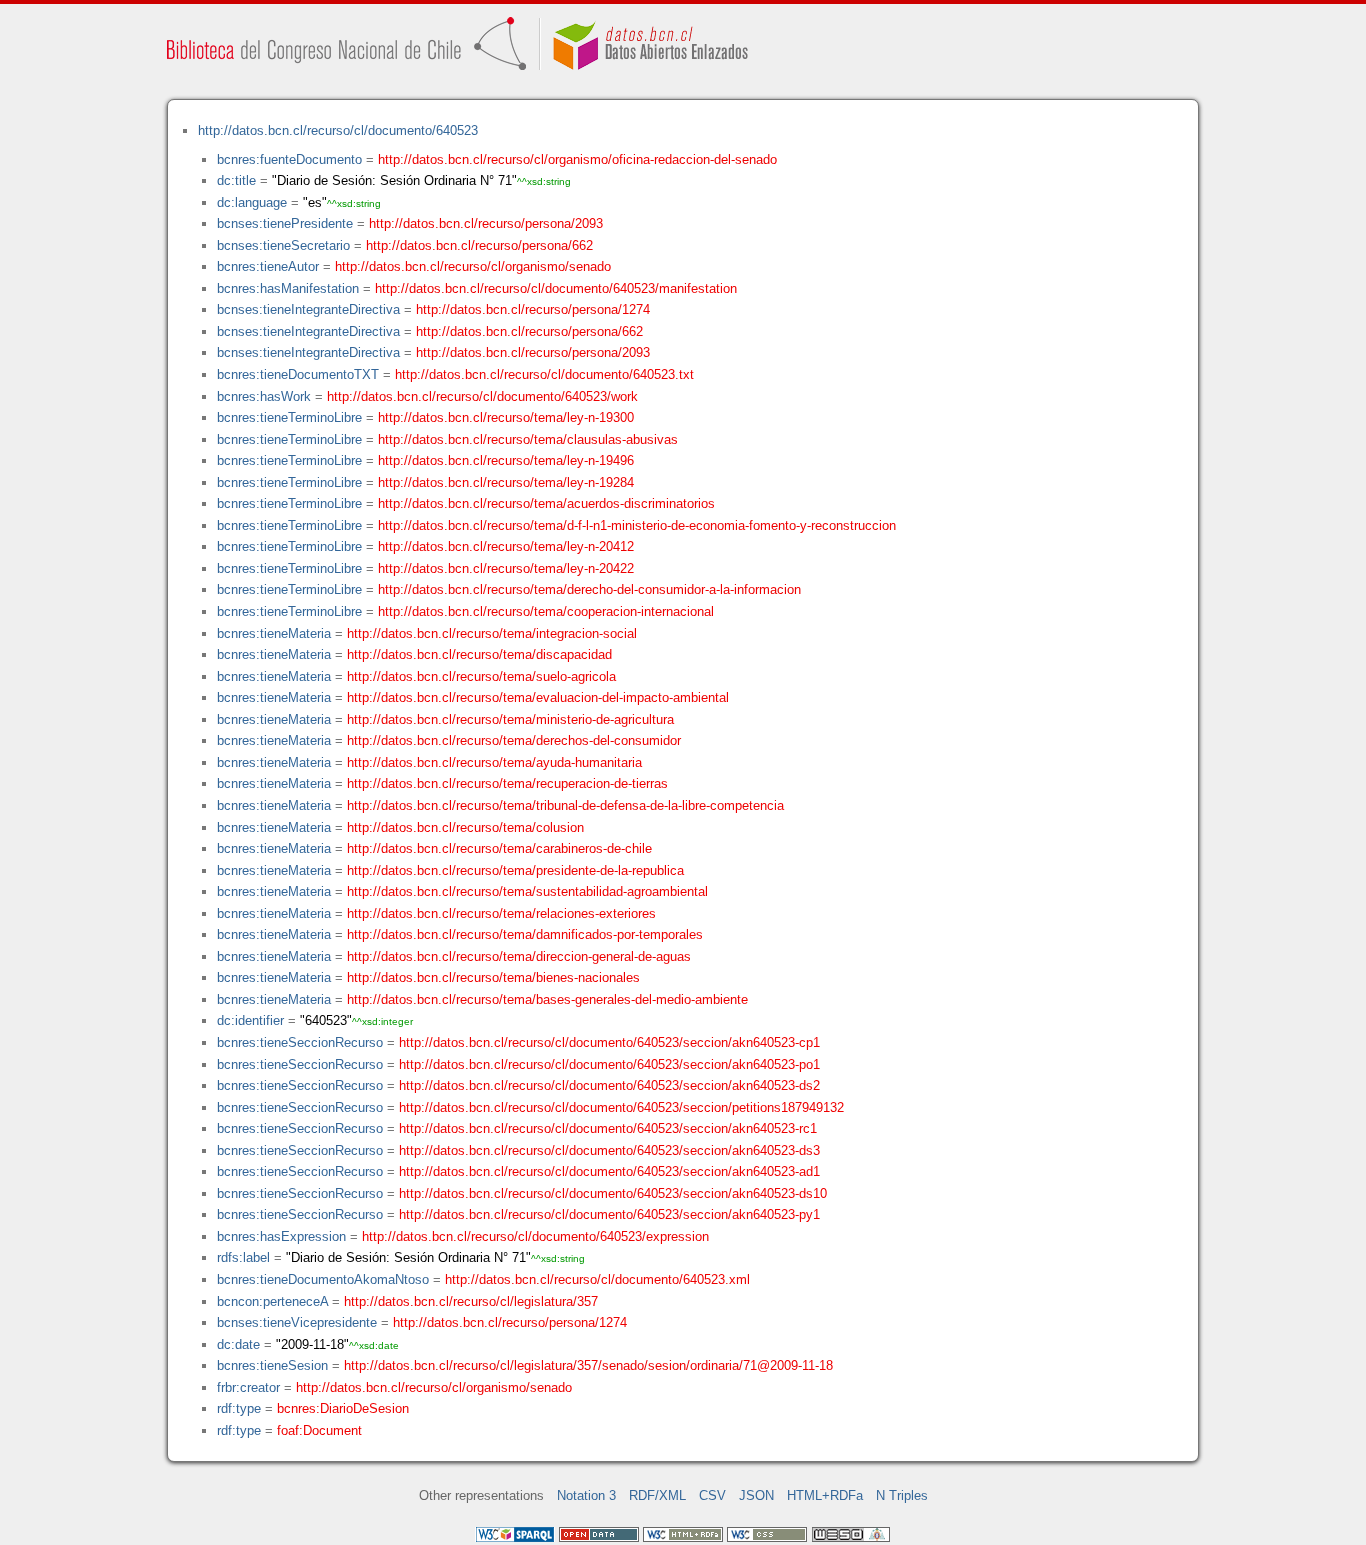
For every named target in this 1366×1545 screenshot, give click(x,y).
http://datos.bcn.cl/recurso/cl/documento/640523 (338, 130)
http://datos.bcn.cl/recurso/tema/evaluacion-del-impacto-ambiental (538, 697)
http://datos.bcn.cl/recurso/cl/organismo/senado (473, 266)
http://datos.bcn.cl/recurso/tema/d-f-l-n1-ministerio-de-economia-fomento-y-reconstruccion (637, 525)
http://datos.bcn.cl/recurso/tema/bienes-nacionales (493, 977)
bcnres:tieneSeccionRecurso (300, 1042)
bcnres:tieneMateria (274, 633)
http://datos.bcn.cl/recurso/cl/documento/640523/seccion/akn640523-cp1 (609, 1042)
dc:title (236, 180)
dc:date (238, 1344)
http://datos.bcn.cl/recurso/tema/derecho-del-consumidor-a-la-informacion (589, 589)
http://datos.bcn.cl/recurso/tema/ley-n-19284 (506, 482)
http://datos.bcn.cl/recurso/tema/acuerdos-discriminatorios (546, 503)
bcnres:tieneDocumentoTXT (298, 374)
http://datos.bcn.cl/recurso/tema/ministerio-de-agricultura (510, 719)
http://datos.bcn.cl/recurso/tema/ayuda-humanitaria (494, 762)
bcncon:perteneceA (272, 1301)
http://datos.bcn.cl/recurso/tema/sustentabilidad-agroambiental (527, 891)
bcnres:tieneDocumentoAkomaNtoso (323, 1279)
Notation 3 (586, 1495)
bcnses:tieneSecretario (283, 245)
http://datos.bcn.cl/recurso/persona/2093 (486, 223)
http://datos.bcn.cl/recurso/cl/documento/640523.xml (597, 1279)
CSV (712, 1495)
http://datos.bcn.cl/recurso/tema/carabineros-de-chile (499, 848)
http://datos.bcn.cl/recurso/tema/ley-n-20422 (506, 568)
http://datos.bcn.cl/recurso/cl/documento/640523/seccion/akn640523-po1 (609, 1064)
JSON (756, 1495)
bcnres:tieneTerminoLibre (289, 417)
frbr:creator (248, 1387)
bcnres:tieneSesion (272, 1365)
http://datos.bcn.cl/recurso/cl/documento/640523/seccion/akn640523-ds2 (609, 1085)
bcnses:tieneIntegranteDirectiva (308, 309)
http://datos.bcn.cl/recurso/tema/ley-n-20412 (506, 546)
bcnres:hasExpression (281, 1236)
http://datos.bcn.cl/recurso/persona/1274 (533, 309)
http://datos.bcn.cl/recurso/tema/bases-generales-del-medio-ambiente (547, 999)
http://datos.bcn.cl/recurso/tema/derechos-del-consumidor (514, 740)
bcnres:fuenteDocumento (289, 159)
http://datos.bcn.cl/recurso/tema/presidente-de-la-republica (515, 870)
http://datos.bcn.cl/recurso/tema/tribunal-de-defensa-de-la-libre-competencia (565, 805)
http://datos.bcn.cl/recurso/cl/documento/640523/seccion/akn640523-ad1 (609, 1171)
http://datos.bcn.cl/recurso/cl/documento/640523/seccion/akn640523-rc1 (608, 1128)
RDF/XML (657, 1495)
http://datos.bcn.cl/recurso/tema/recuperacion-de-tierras (507, 783)
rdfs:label (243, 1257)
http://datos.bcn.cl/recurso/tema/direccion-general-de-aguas (519, 956)
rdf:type (239, 1408)
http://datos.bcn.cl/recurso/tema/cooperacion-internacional (546, 611)
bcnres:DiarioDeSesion (343, 1408)
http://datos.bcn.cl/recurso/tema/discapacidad (479, 654)
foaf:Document (319, 1430)
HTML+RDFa (825, 1495)
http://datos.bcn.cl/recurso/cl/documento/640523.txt (544, 374)
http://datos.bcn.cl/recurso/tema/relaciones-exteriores (501, 913)
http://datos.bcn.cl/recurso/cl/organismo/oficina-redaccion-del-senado (577, 159)
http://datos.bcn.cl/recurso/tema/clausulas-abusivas (528, 439)
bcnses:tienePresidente (285, 223)
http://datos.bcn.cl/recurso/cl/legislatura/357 (471, 1301)
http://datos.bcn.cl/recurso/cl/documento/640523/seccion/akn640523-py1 (609, 1214)
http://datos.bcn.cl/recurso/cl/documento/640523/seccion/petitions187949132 (621, 1107)
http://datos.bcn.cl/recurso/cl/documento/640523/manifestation (556, 288)
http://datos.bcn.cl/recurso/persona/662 (479, 245)
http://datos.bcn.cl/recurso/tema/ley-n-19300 (506, 417)
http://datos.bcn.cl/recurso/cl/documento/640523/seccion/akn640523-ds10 (613, 1193)
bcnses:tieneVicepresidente (297, 1322)
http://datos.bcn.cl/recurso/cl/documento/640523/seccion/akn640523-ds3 (609, 1150)
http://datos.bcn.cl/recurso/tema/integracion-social (492, 633)
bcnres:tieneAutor (268, 266)
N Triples (902, 1495)
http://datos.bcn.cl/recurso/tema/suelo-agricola (481, 676)
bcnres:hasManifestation (288, 288)
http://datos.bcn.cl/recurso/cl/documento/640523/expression (535, 1236)
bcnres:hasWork (264, 396)
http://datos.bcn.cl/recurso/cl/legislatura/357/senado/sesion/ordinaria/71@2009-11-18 (588, 1365)
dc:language (252, 202)
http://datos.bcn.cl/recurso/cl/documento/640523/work (482, 396)
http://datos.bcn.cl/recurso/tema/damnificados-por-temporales (525, 934)
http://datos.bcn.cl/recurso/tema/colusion (465, 827)
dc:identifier (250, 1020)
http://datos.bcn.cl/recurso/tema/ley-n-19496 (506, 460)
